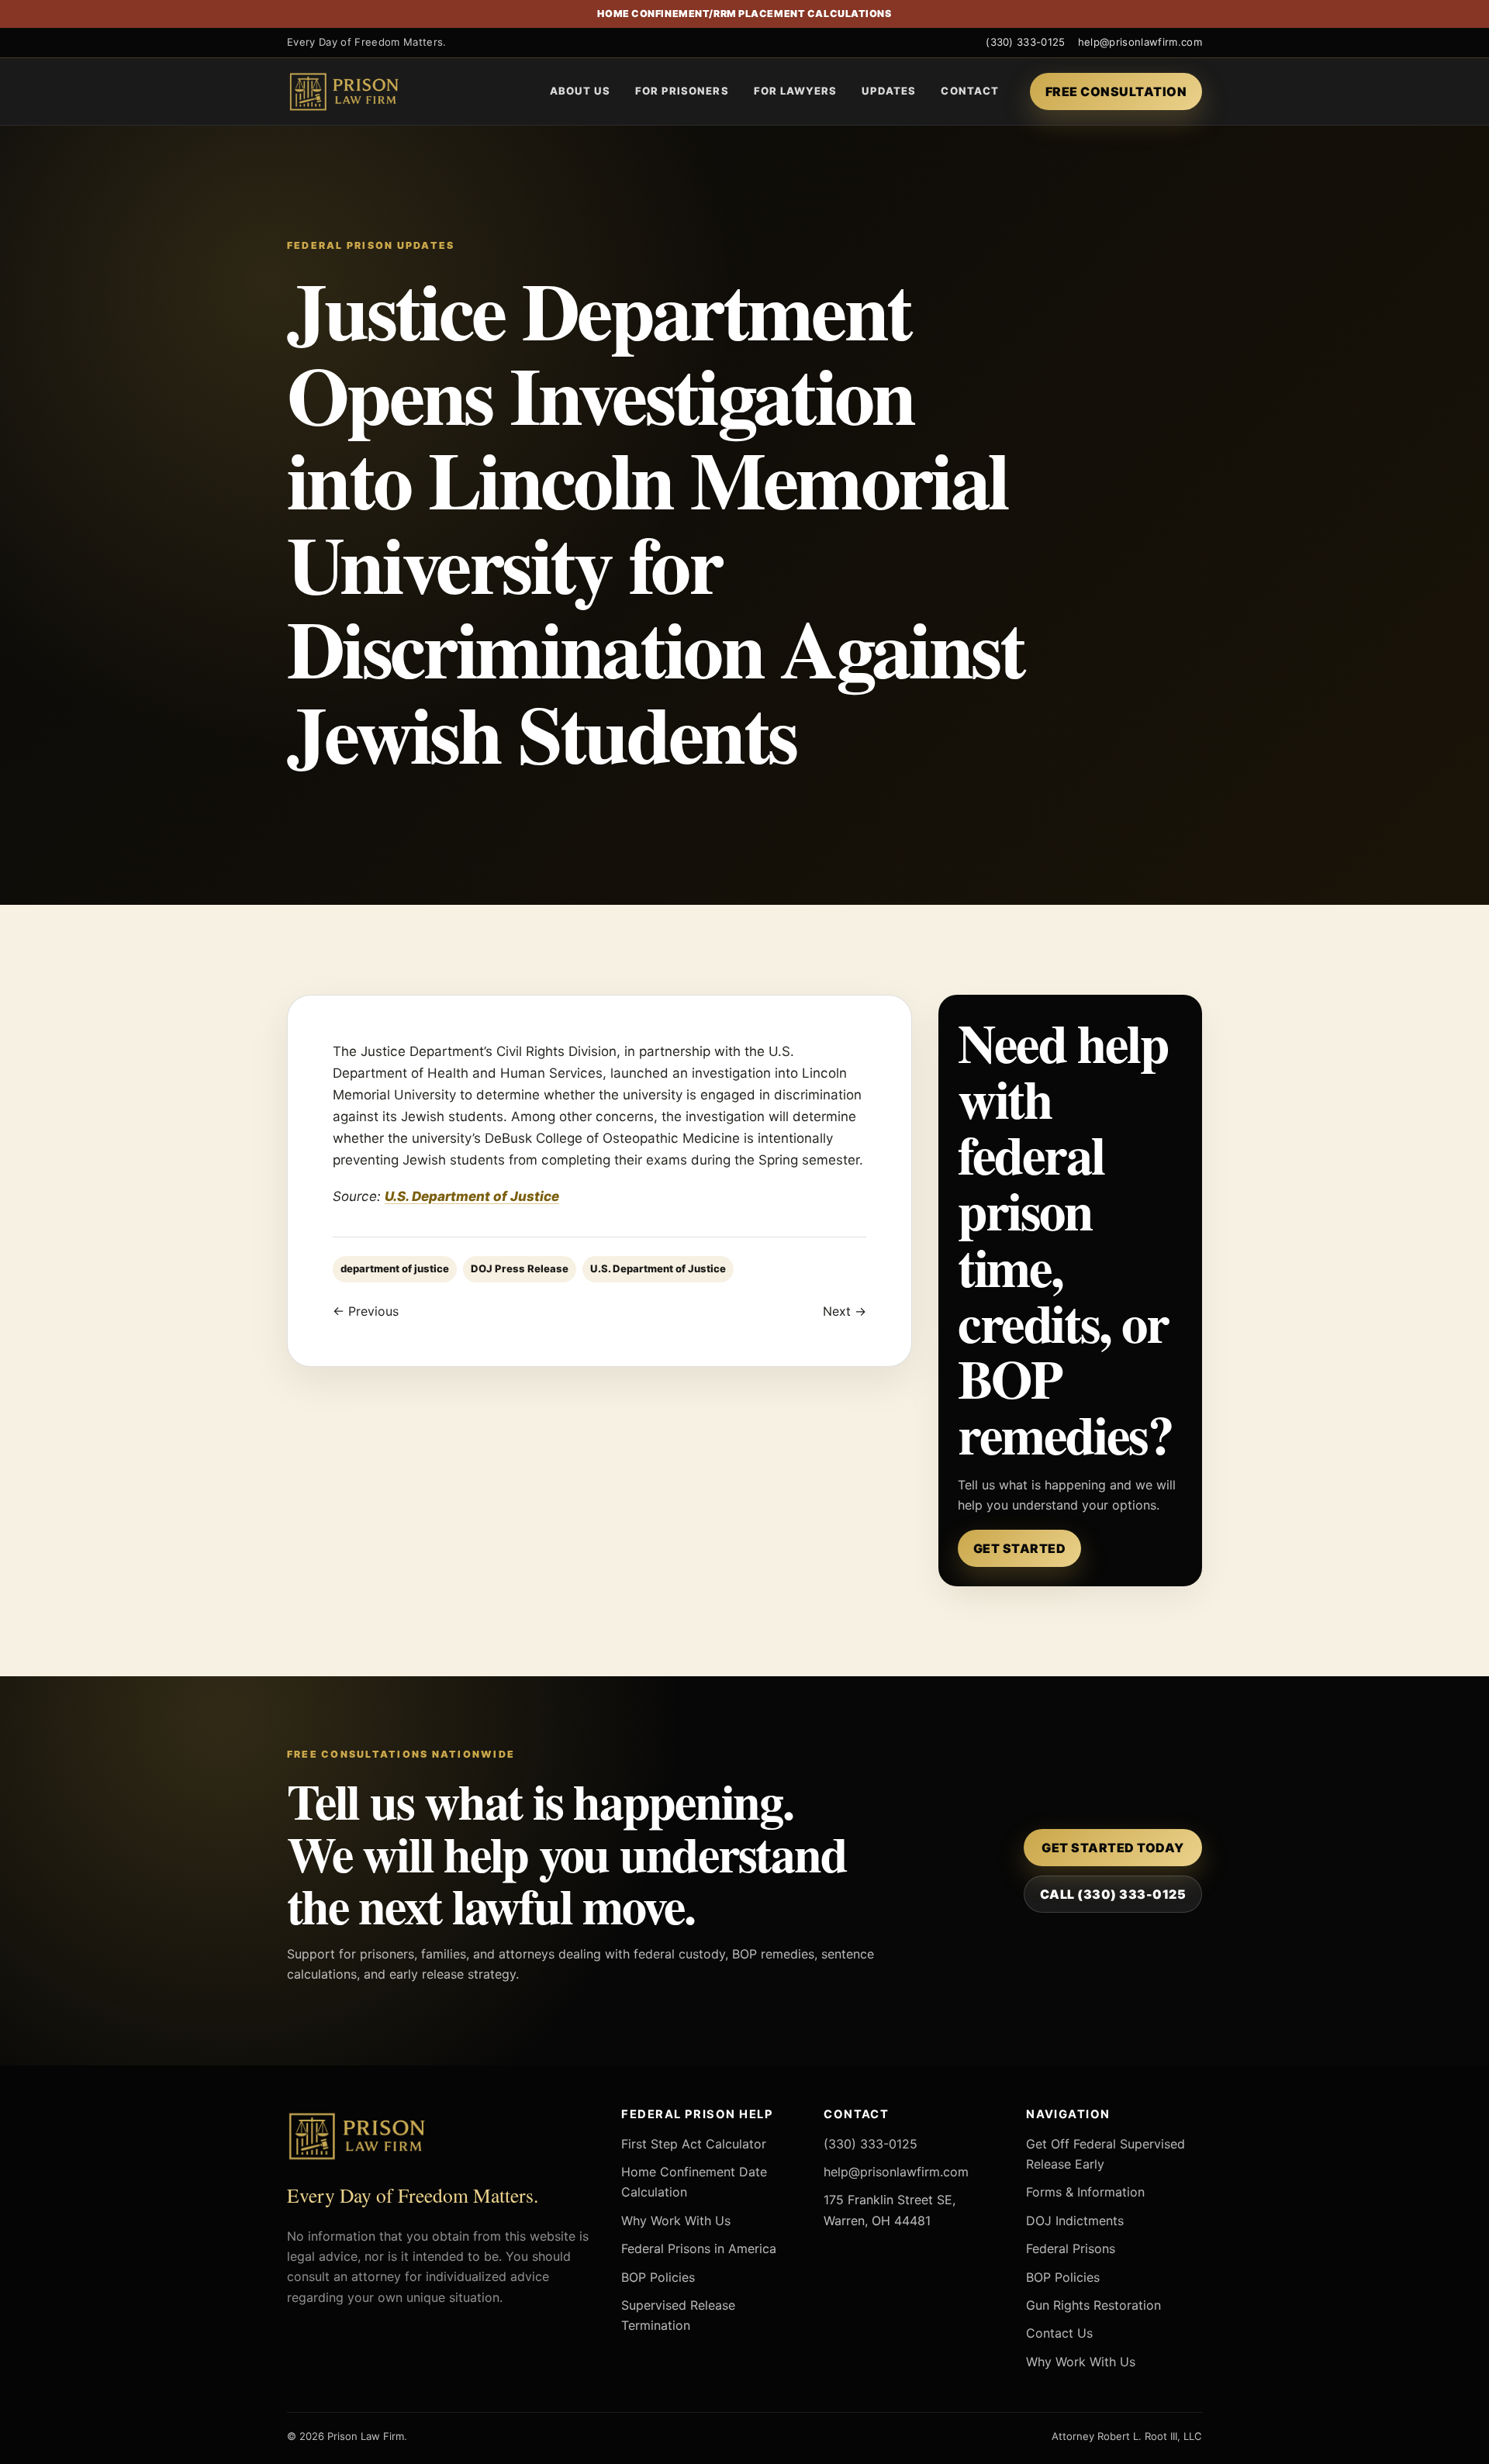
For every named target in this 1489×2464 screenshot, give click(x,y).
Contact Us (1059, 2333)
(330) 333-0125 (1026, 42)
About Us (580, 91)
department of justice (395, 1268)
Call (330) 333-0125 (1113, 1894)
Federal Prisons (1071, 2248)
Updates (889, 91)
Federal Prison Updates (371, 245)
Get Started (1019, 1548)
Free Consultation (1116, 91)
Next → (845, 1311)
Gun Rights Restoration (1093, 2305)
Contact (969, 91)
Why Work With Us (676, 2221)
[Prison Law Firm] (368, 91)
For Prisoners (682, 91)
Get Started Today (1112, 1848)
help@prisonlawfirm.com (1140, 42)
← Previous (366, 1311)
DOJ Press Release (520, 1268)
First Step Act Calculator (694, 2144)
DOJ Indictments (1075, 2221)
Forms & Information (1085, 2192)
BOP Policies (658, 2277)
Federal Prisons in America (699, 2248)
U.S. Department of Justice (472, 1196)
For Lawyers (796, 91)
